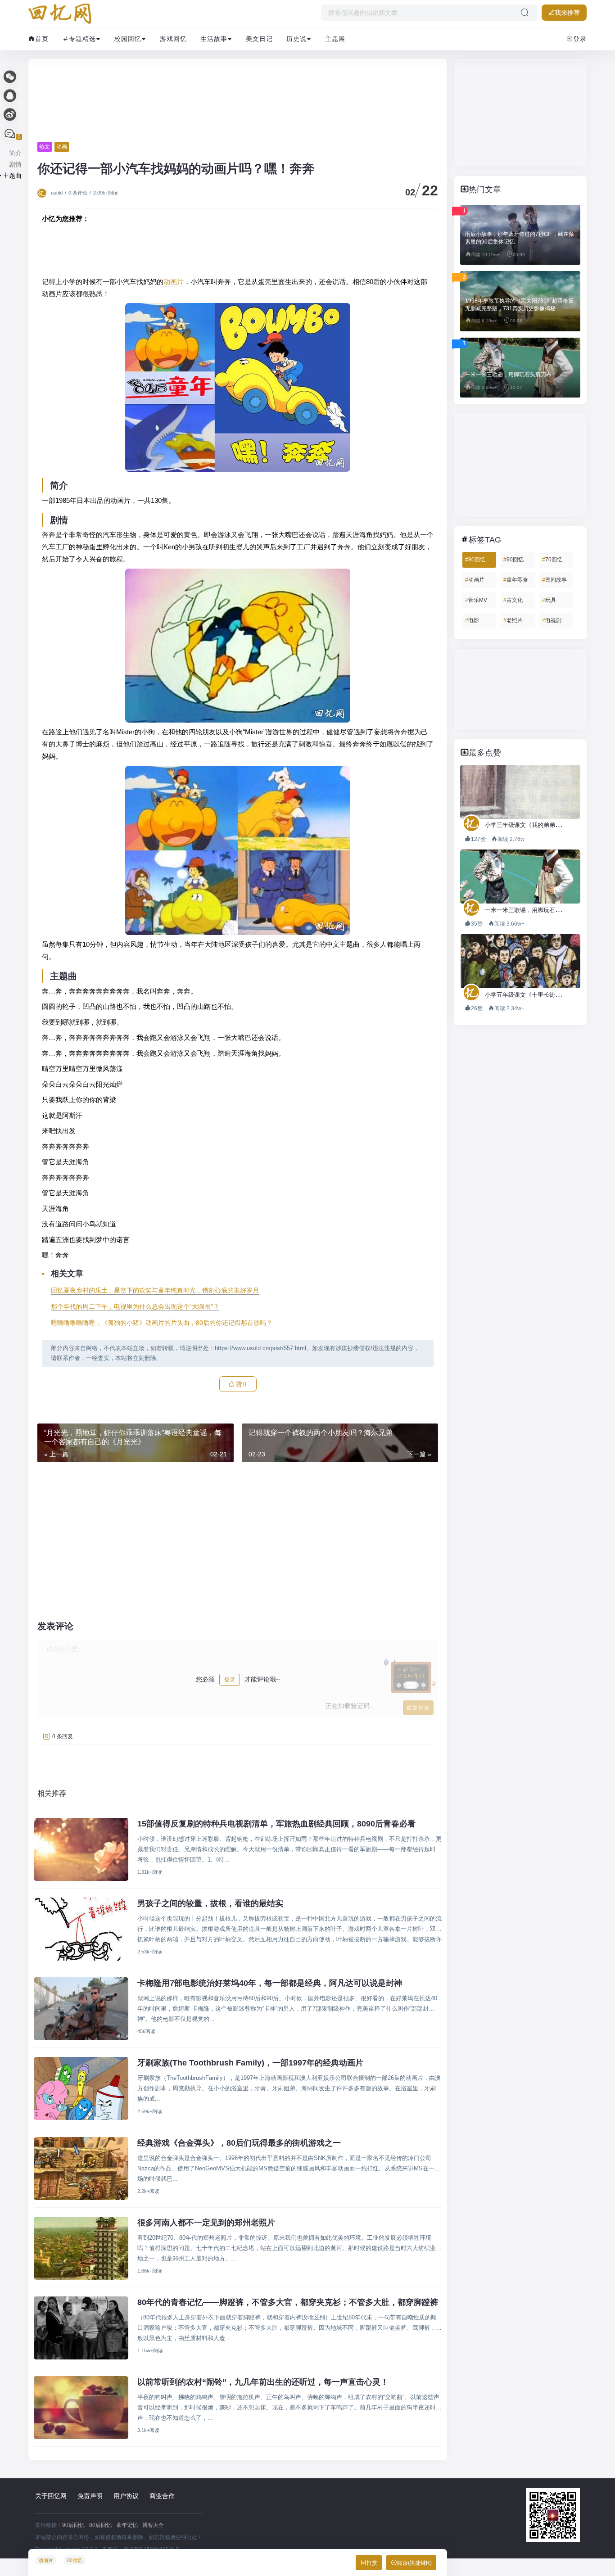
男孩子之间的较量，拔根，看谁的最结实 (210, 1903)
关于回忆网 (51, 2496)
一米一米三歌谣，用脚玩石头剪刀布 (508, 375)
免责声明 (90, 2496)
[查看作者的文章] (43, 193)
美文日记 (259, 39)
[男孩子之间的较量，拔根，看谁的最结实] (81, 1929)
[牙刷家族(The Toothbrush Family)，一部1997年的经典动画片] (81, 2088)
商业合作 (162, 2496)
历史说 (296, 39)
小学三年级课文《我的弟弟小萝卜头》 (535, 825)
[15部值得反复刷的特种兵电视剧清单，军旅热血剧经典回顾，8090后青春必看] (81, 1849)
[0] (10, 134)
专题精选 (82, 39)
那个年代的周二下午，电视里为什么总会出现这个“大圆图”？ (135, 1306)
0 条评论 (78, 193)
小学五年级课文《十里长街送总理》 (532, 995)
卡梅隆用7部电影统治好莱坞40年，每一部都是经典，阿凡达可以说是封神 (270, 1983)
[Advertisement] (238, 100)
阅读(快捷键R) (414, 2563)
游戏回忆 (173, 39)
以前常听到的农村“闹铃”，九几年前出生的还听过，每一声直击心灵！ (263, 2382)
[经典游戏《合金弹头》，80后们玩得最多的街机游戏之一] (81, 2169)
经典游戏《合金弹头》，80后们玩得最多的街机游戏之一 (239, 2143)
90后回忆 (73, 2525)
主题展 (335, 39)
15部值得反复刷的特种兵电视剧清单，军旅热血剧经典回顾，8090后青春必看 (276, 1824)
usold (57, 193)
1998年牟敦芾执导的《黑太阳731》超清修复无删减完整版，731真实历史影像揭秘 (519, 305)
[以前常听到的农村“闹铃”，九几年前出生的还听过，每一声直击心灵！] (81, 2408)
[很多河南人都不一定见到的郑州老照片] (81, 2248)
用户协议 (126, 2496)
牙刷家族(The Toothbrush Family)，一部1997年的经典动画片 (250, 2063)
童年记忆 (127, 2525)
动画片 (174, 282)
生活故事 (214, 39)
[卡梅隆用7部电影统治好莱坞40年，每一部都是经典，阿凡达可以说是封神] (81, 2009)
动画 (62, 147)
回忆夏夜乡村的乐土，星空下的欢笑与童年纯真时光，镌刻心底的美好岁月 (155, 1290)
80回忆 (75, 2560)
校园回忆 (128, 39)
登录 (580, 39)
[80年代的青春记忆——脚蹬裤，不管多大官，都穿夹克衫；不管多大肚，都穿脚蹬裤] (81, 2328)
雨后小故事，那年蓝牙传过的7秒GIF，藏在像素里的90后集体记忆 (520, 238)
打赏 (372, 2563)
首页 (42, 39)
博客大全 (153, 2525)
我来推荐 (567, 13)
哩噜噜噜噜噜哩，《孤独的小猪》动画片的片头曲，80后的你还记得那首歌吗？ (162, 1323)
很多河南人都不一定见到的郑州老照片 (206, 2223)
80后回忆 (100, 2525)
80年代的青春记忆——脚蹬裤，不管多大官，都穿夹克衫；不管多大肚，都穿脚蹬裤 (288, 2302)
